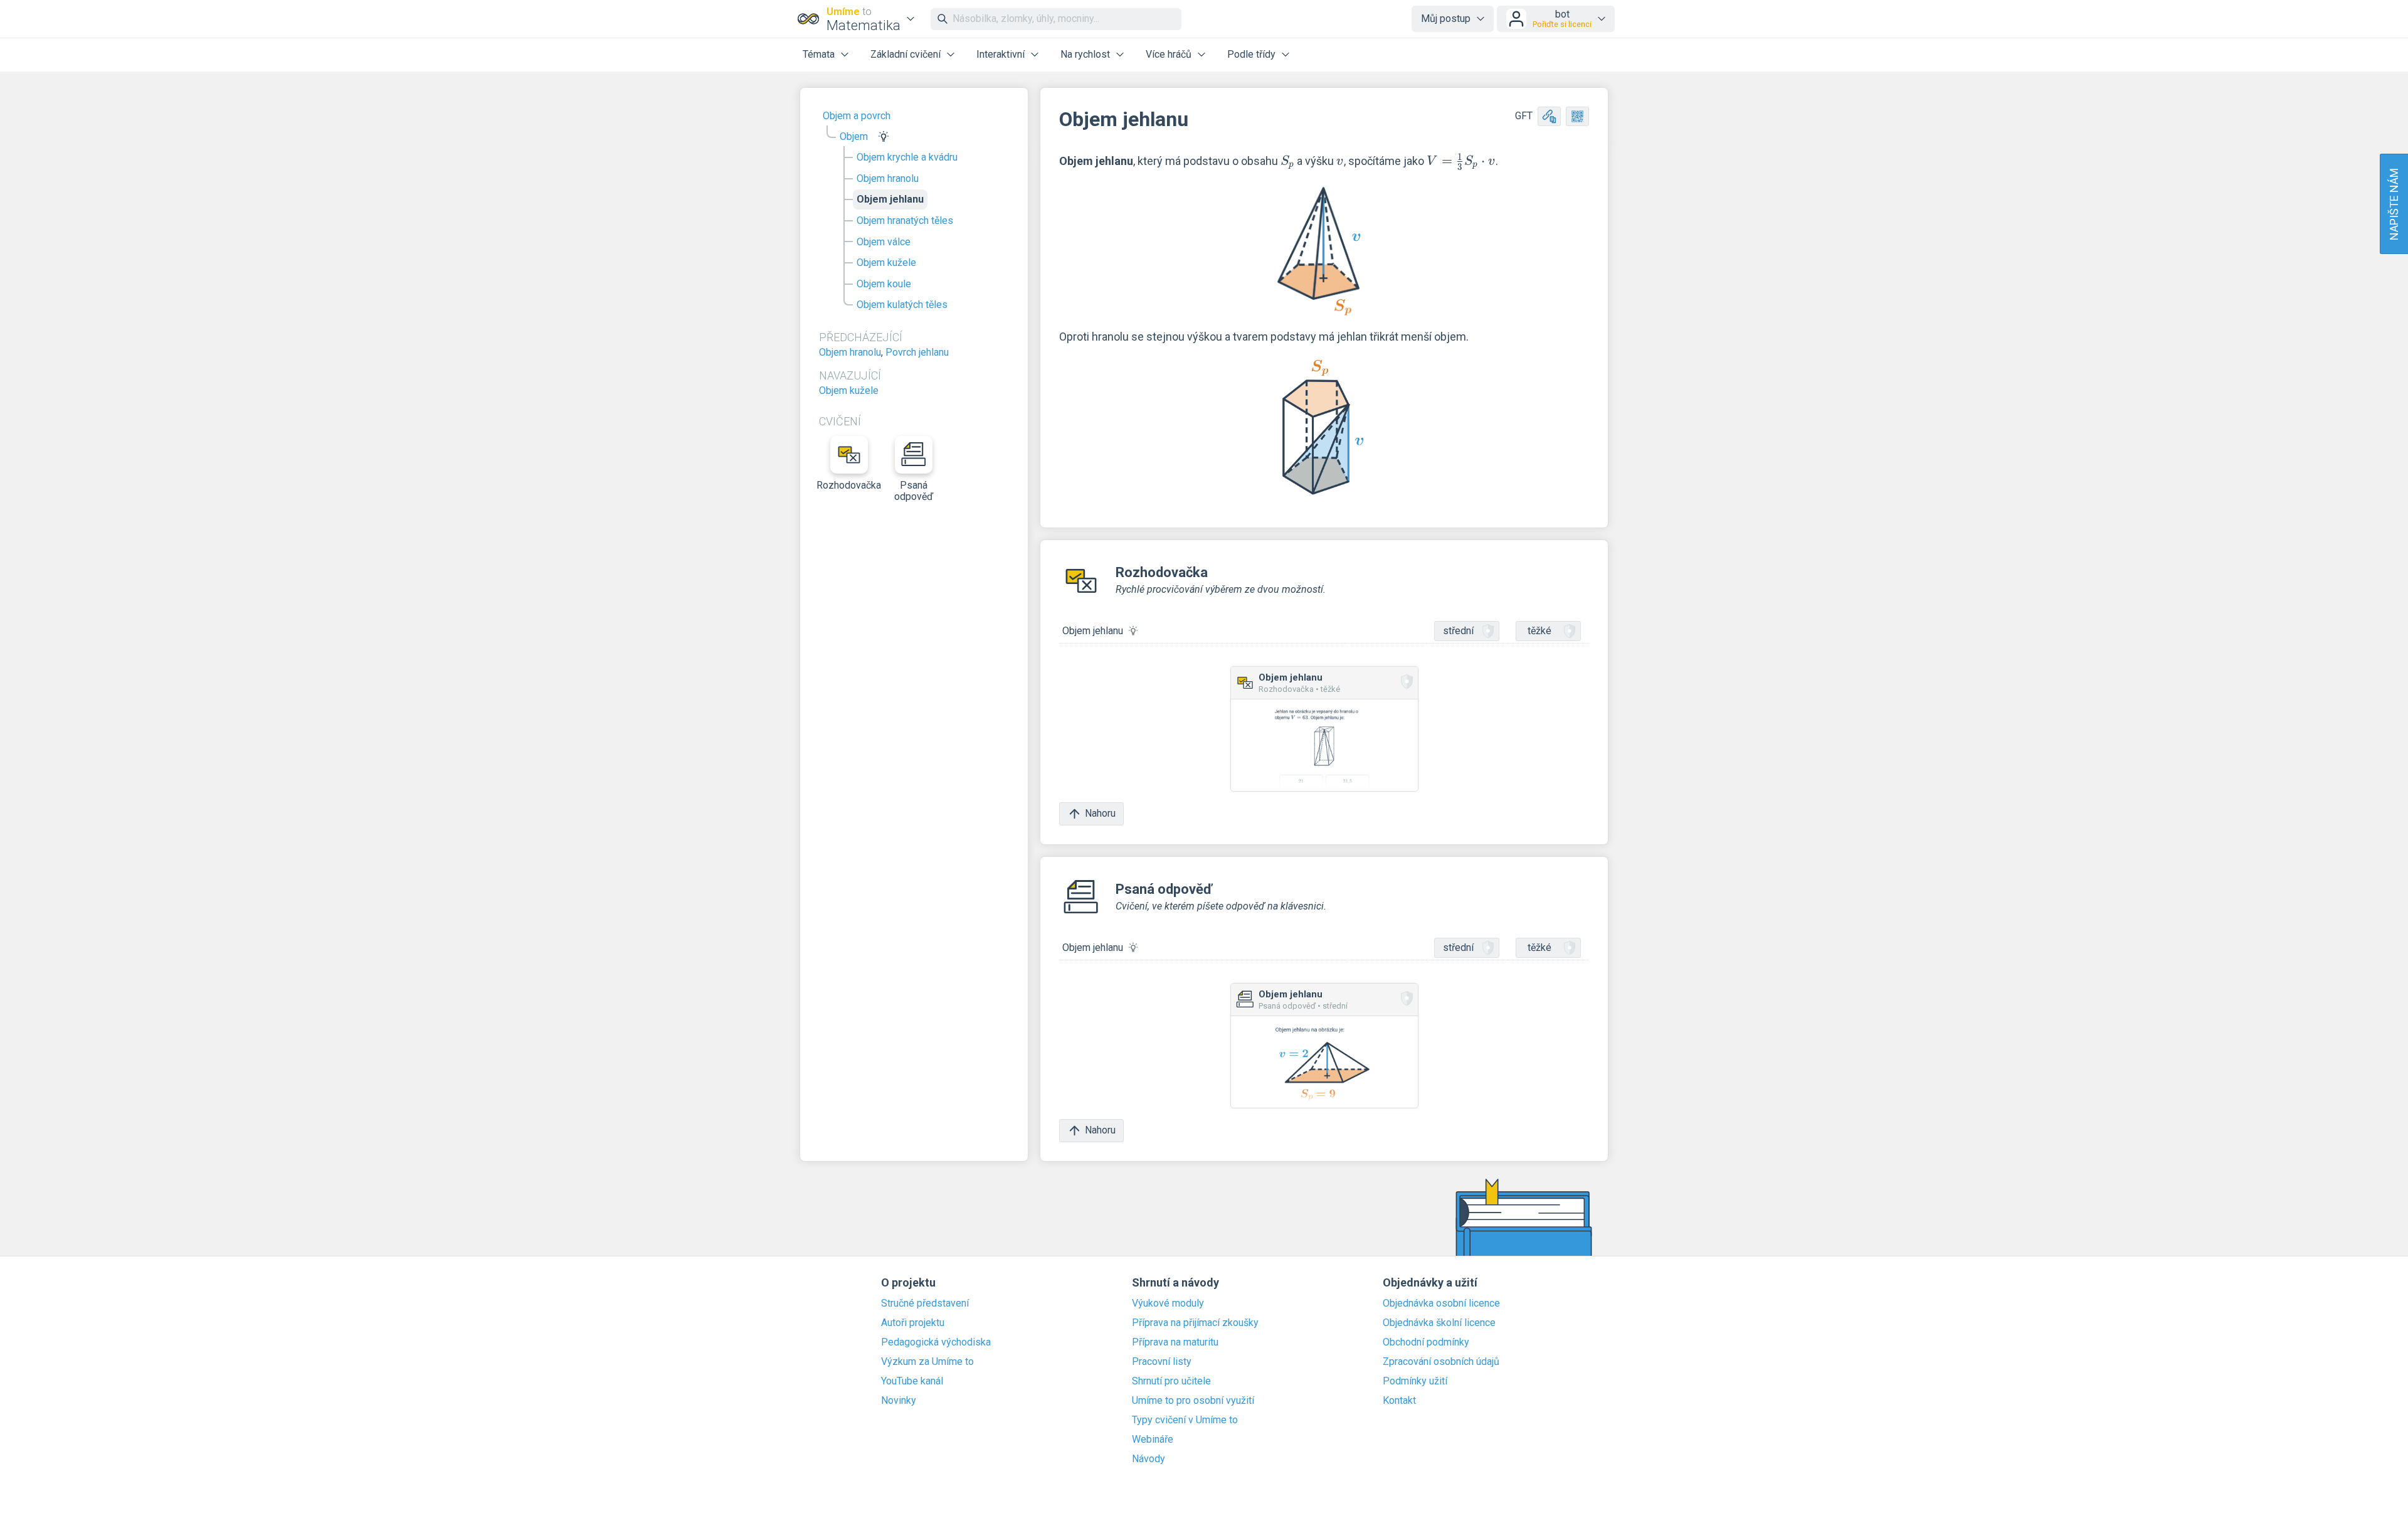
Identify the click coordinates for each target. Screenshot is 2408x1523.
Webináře (1153, 1440)
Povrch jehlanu (917, 352)
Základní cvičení (906, 54)
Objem (854, 136)
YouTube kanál (912, 1381)
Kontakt (1399, 1401)
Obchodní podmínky (1426, 1342)
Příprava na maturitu (1175, 1342)
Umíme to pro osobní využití (1193, 1401)
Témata (819, 54)
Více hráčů (1169, 54)
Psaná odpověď (914, 491)
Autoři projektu (913, 1323)
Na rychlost (1085, 54)
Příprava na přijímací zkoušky (1195, 1323)
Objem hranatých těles (905, 220)
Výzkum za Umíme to (927, 1362)
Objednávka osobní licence (1441, 1303)
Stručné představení (925, 1303)
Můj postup (1446, 19)
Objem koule (884, 284)
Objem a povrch (857, 116)
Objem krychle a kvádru (907, 157)
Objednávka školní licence (1439, 1323)
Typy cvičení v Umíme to (1185, 1420)
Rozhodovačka (849, 485)
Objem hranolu (888, 178)
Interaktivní (1001, 54)
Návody (1149, 1459)
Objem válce (884, 242)
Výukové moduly (1168, 1303)
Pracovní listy (1162, 1362)
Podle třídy (1251, 54)
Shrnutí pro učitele (1171, 1381)
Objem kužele (886, 263)
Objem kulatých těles (902, 305)
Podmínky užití (1415, 1381)
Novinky (899, 1401)
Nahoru (1100, 813)
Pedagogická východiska (936, 1342)
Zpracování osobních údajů (1441, 1362)
